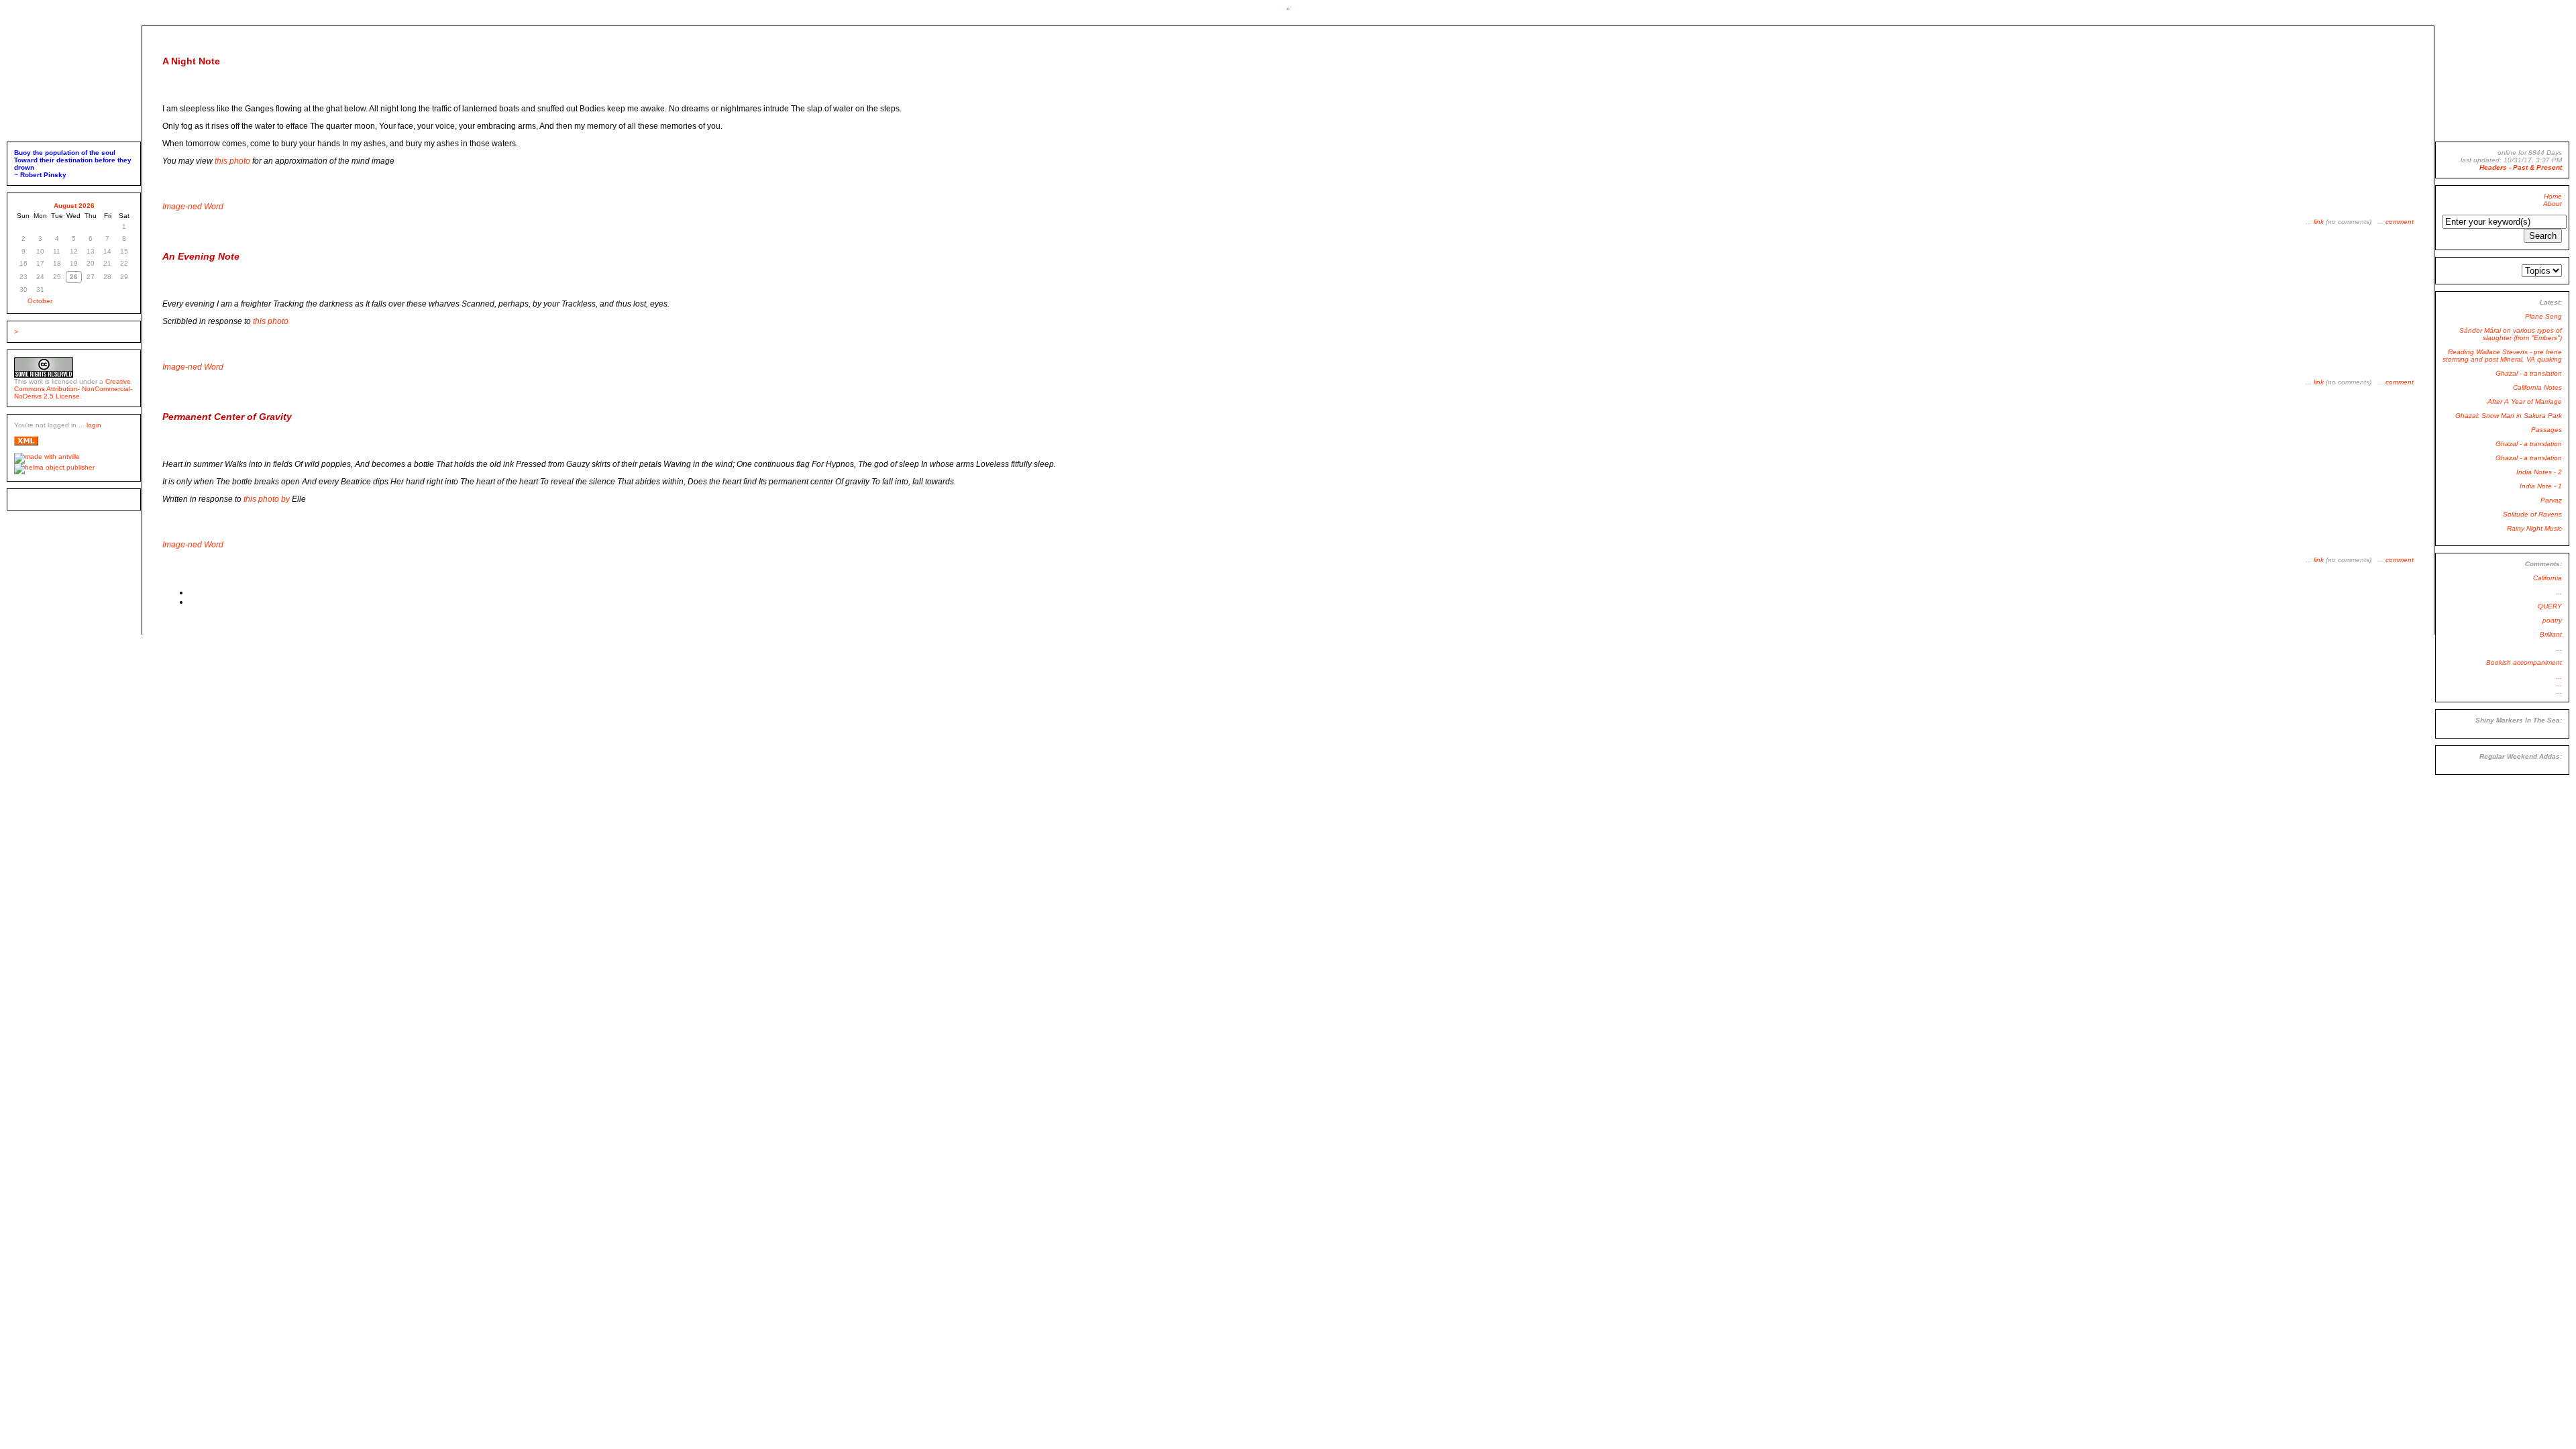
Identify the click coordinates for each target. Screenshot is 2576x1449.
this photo (232, 161)
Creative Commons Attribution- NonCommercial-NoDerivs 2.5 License (73, 389)
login (94, 425)
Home (2553, 196)
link (2319, 222)
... (2559, 592)
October (40, 301)
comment (2400, 222)
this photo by (274, 499)
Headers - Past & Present (2521, 167)
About (2553, 204)
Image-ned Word (193, 207)
